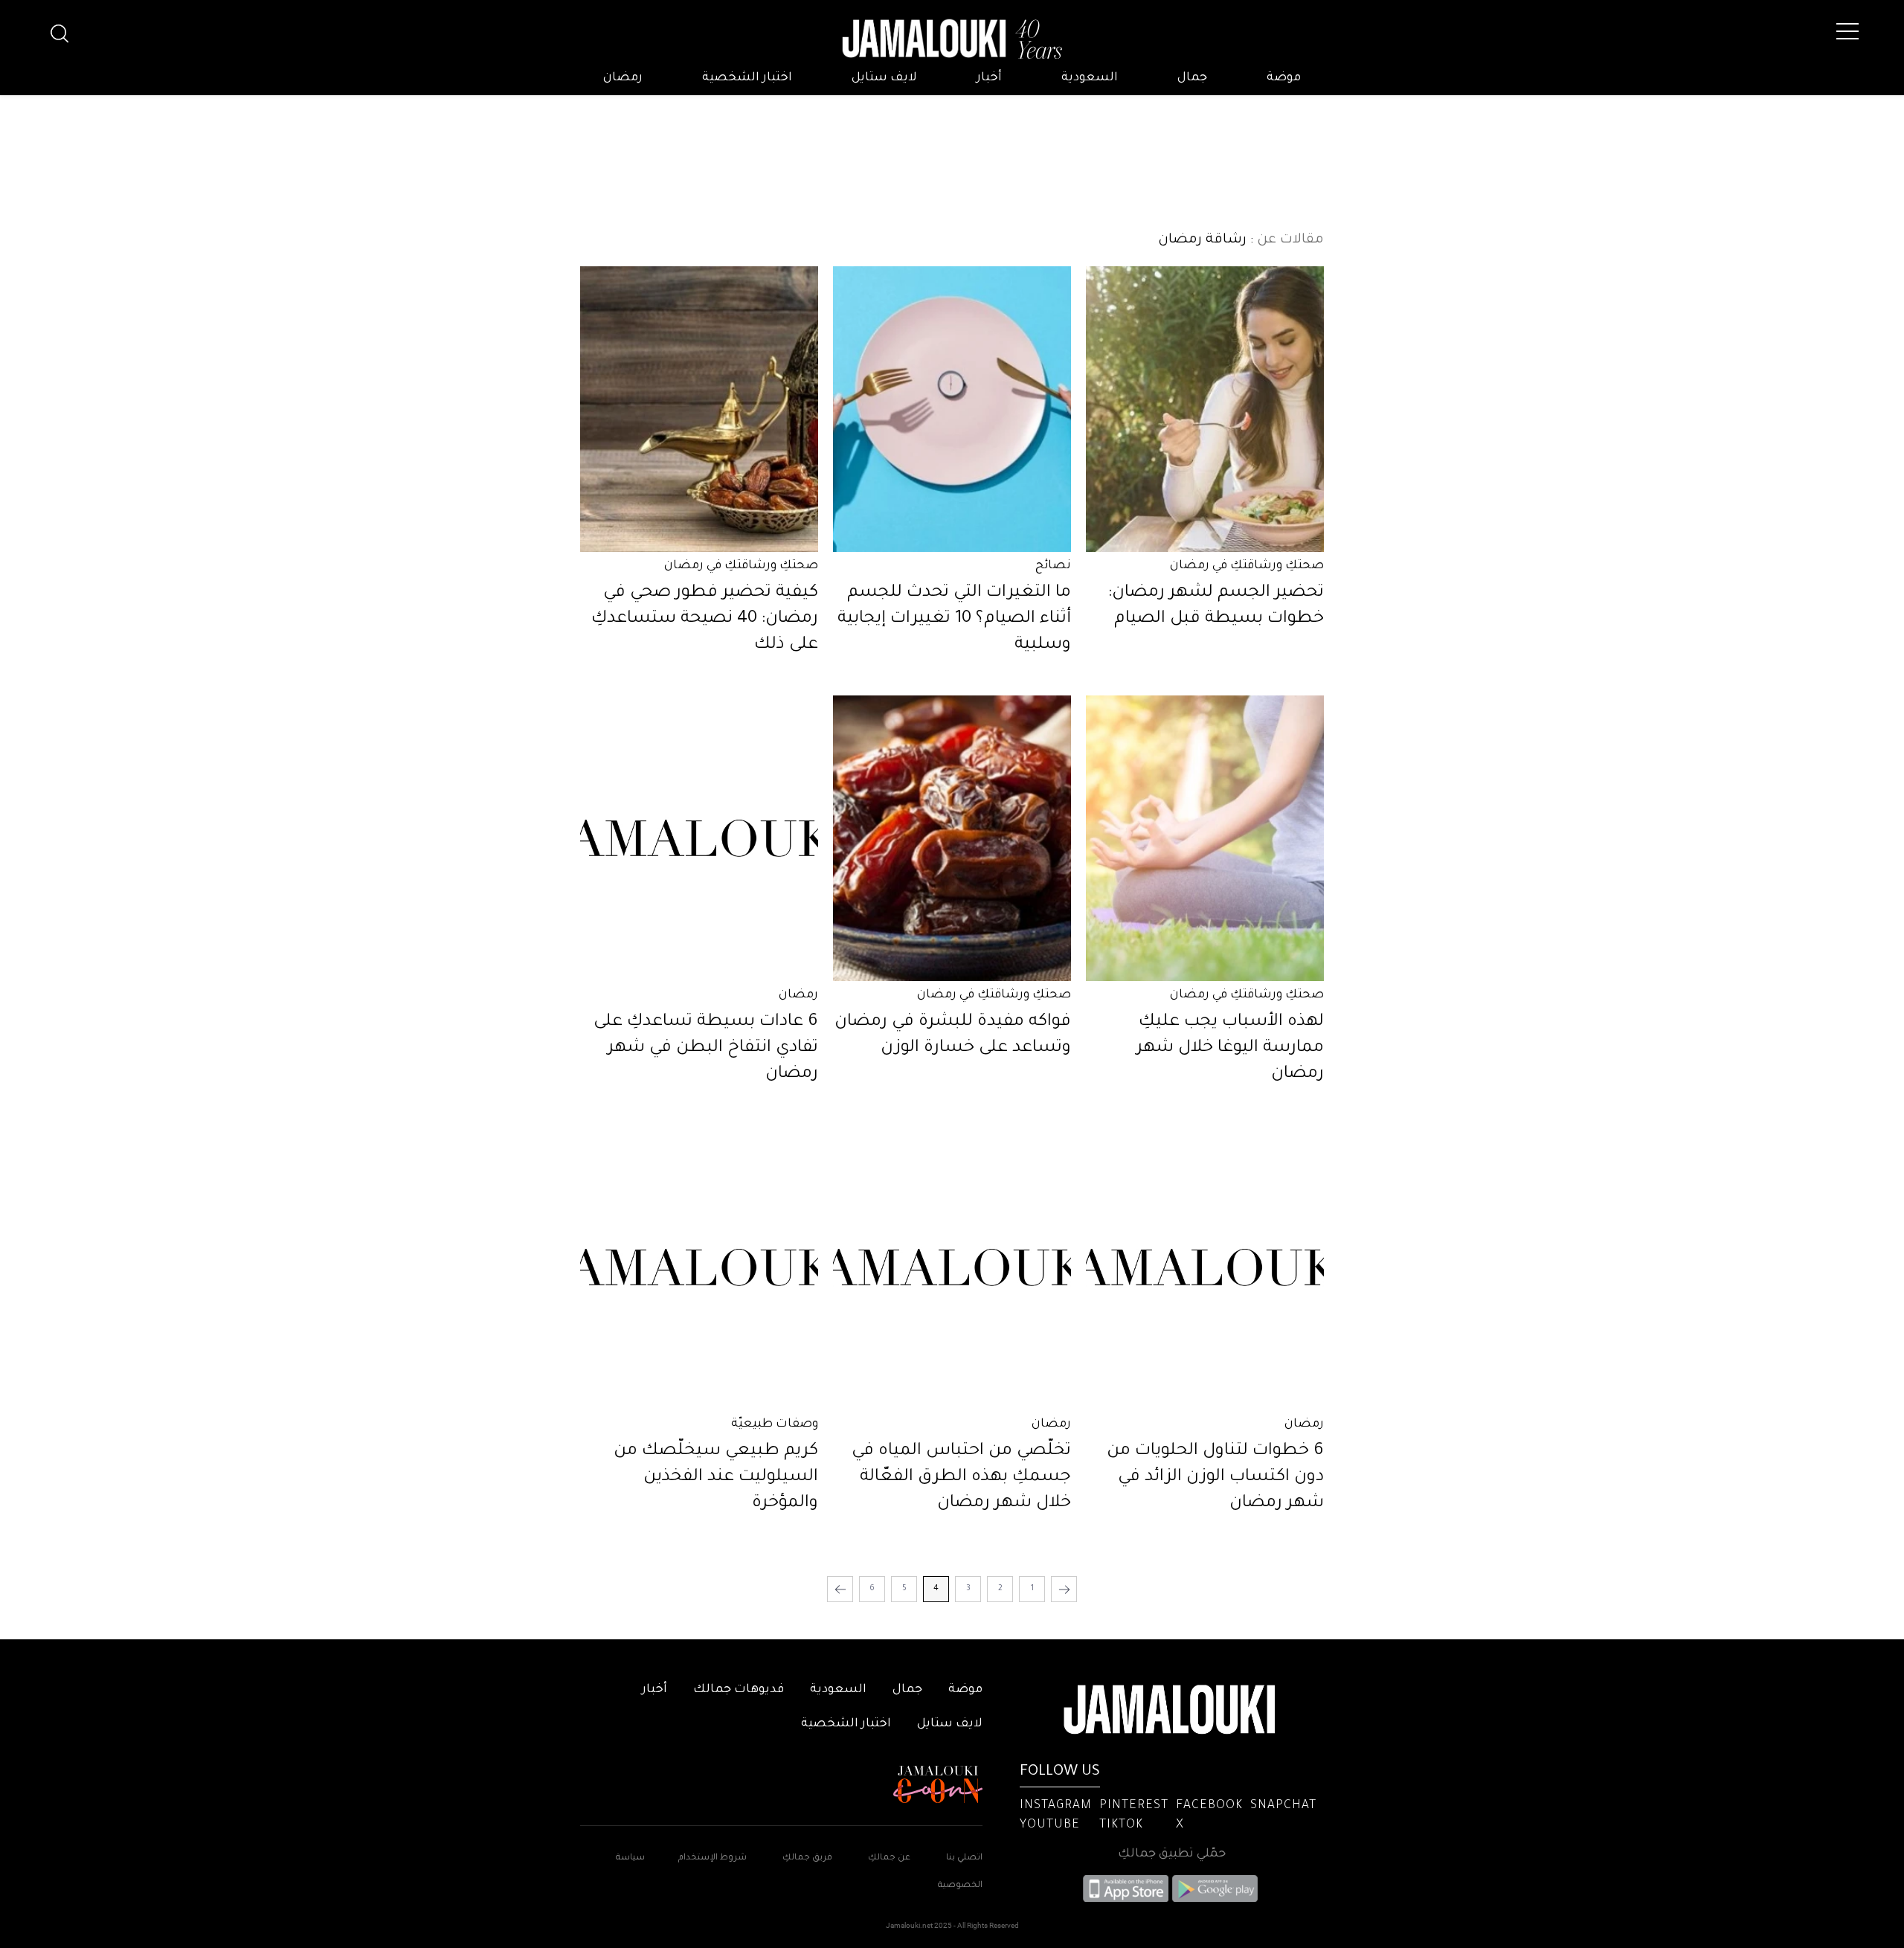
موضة (1284, 78)
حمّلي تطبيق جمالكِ (1172, 1854)
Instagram (1056, 1806)
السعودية (1090, 78)
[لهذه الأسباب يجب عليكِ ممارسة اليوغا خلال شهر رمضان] (1205, 838)
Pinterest (1134, 1806)
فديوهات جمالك (739, 1690)
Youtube (1050, 1825)
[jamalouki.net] (952, 39)
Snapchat (1283, 1806)
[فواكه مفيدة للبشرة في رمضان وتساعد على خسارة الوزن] (952, 838)
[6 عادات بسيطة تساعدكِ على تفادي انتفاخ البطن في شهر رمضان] (699, 838)
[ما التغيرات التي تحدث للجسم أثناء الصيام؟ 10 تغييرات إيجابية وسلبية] (952, 409)
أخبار (989, 78)
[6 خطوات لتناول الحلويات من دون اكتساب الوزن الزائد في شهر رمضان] (1205, 1267)
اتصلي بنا (964, 1858)
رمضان (623, 78)
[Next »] (840, 1589)
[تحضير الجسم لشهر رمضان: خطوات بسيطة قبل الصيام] (1205, 409)
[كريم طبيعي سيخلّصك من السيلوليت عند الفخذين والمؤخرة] (699, 1267)
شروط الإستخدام (711, 1858)
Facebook (1209, 1806)
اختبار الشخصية (747, 78)
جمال (1192, 78)
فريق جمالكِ (807, 1858)
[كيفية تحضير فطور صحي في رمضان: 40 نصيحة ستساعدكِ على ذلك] (699, 409)
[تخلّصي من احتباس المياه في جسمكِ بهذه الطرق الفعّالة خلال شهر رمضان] (952, 1267)
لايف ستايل (884, 78)
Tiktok (1121, 1825)
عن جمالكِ (889, 1858)
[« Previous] (1064, 1589)
